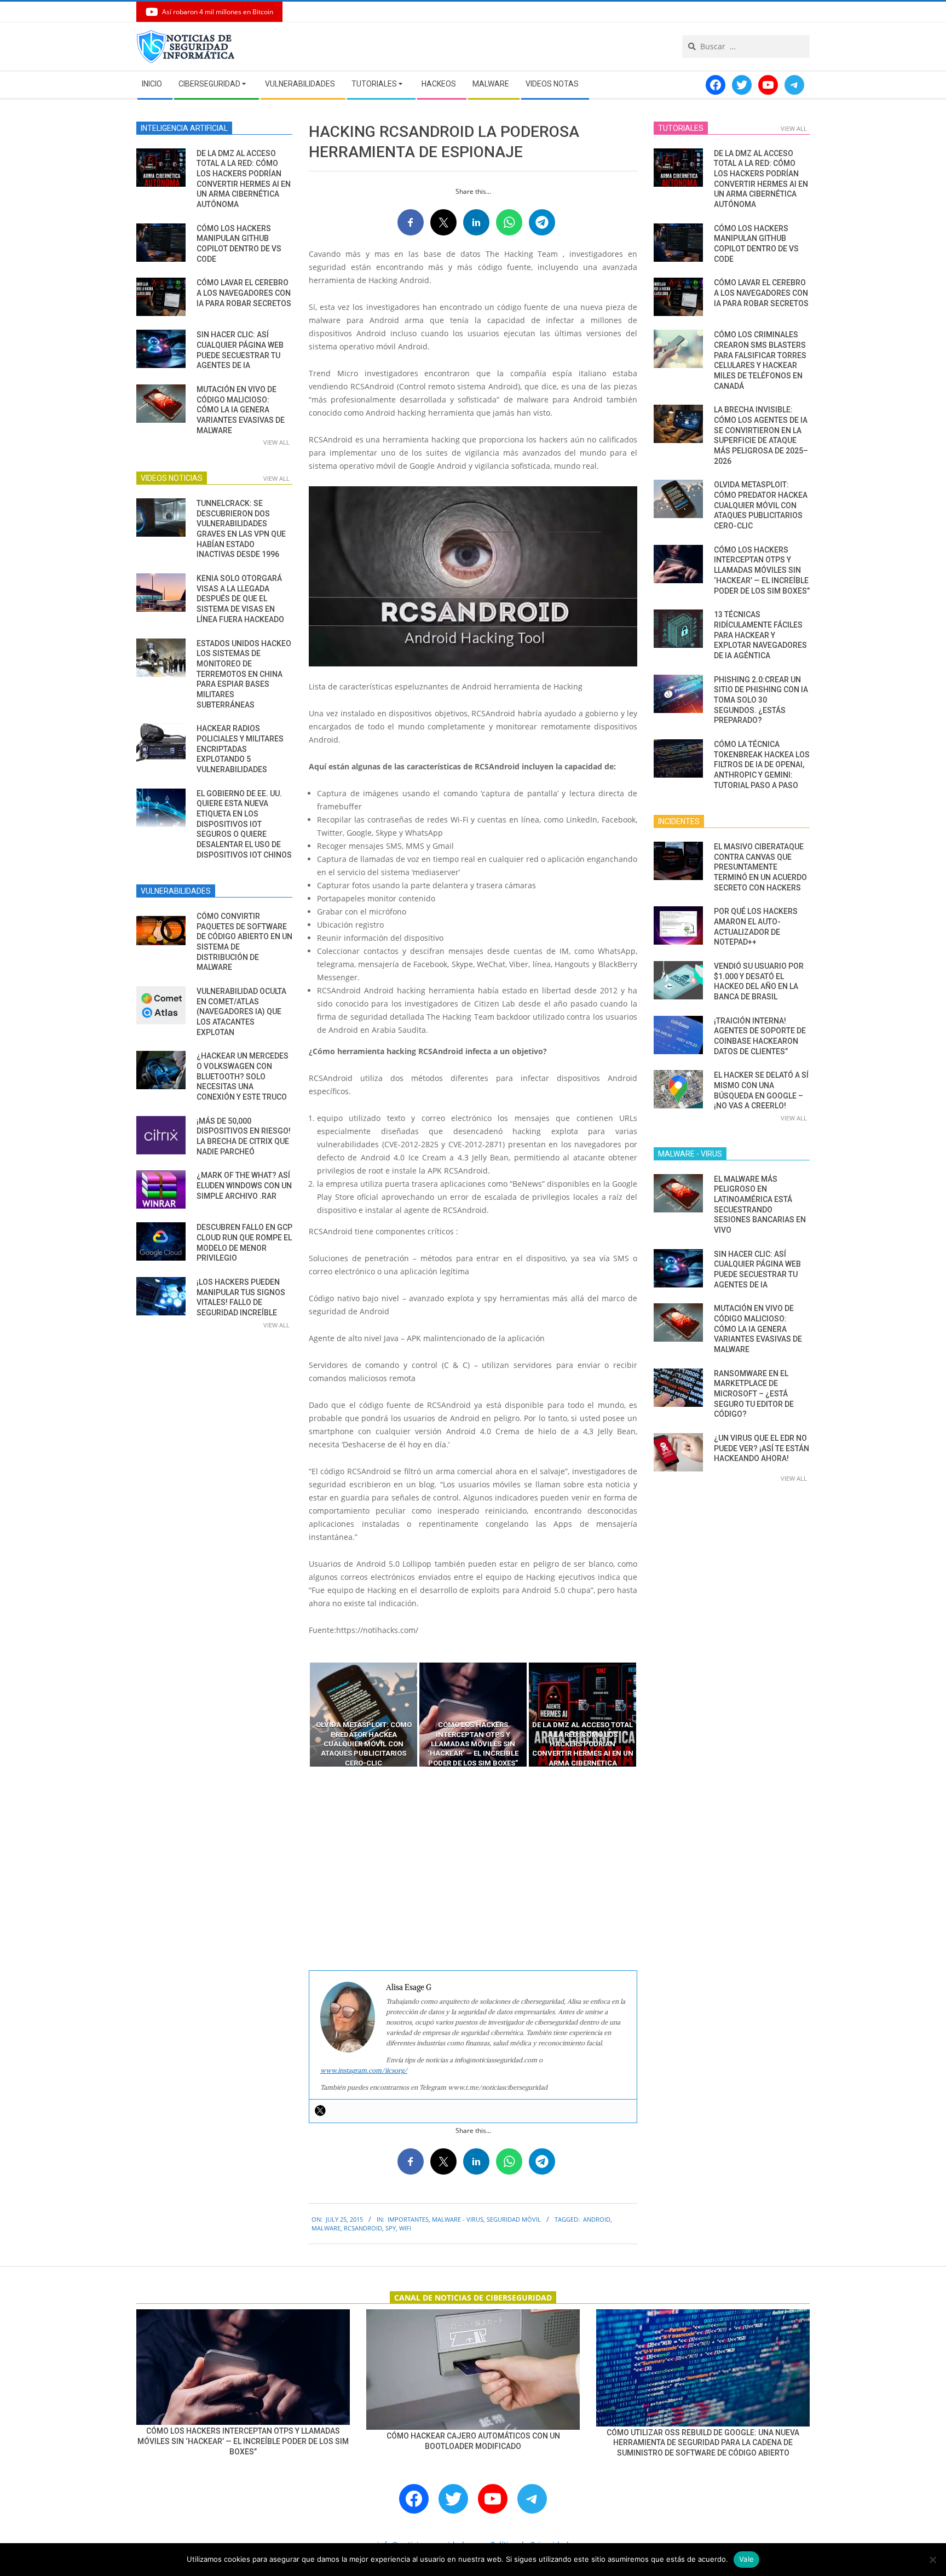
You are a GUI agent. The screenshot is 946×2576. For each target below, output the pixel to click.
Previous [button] (301, 1715)
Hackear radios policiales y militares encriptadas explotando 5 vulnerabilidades (240, 749)
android (597, 2219)
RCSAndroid (363, 2228)
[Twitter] (320, 2111)
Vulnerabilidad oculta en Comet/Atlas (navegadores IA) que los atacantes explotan (241, 1012)
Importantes (408, 2219)
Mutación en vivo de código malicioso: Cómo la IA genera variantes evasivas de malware (241, 410)
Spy (391, 2228)
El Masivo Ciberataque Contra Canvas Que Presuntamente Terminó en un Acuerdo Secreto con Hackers (760, 867)
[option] (364, 1715)
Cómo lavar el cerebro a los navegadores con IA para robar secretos (244, 293)
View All (276, 442)
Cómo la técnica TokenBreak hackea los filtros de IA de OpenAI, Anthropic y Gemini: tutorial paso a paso (762, 765)
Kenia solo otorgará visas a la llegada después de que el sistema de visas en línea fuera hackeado (240, 599)
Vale (746, 2559)
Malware (326, 2228)
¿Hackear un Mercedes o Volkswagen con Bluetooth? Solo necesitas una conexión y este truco (243, 1076)
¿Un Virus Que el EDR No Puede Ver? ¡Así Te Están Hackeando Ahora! (762, 1448)
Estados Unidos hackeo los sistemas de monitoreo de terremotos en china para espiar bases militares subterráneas (244, 674)
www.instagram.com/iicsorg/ (364, 2070)
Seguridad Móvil (514, 2219)
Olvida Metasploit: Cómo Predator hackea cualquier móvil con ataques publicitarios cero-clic (761, 505)
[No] (932, 2560)
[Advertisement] (473, 1869)
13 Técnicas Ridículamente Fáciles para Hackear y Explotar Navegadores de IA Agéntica (760, 635)
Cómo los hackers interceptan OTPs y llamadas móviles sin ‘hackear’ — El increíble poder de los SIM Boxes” (762, 570)
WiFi (405, 2228)
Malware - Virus (458, 2219)
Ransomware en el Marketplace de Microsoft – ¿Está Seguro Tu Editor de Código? (754, 1394)
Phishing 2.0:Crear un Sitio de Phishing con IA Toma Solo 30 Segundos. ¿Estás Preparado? (761, 700)
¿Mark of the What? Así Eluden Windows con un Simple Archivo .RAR (244, 1185)
